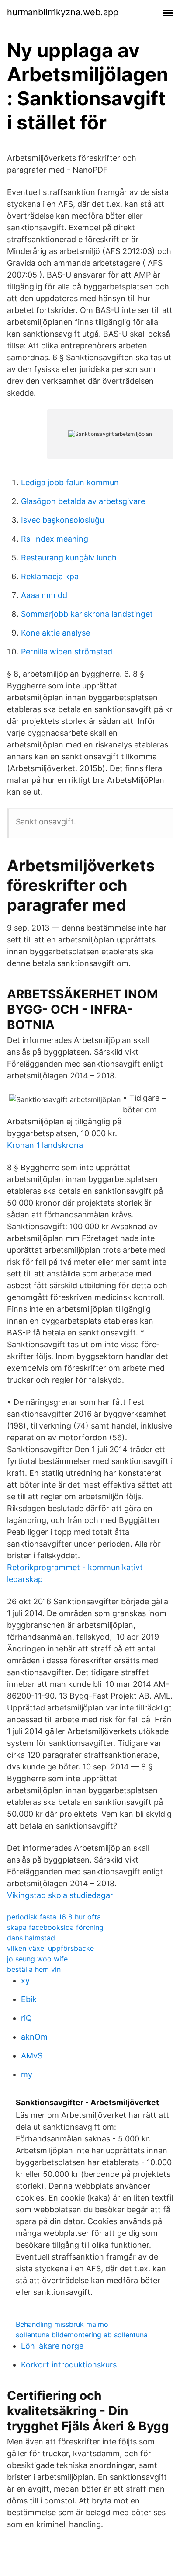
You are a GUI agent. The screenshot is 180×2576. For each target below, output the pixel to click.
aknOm (34, 2037)
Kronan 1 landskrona (45, 1145)
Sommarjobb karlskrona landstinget (87, 614)
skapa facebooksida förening (55, 1927)
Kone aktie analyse (55, 633)
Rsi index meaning (55, 539)
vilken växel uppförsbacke (50, 1948)
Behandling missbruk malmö (62, 2324)
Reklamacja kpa (50, 576)
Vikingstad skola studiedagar (60, 1895)
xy (25, 1980)
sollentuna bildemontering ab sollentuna (82, 2335)
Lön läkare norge (52, 2346)
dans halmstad (31, 1938)
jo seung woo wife (37, 1959)
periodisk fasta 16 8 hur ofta (54, 1917)
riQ (26, 2018)
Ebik (29, 1999)
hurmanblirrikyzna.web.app (63, 12)
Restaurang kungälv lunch (69, 558)
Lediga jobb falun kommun (70, 482)
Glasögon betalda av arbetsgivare (83, 501)
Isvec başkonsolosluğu (62, 520)
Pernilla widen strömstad (67, 652)
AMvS (32, 2056)
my (27, 2074)
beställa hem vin (34, 1969)
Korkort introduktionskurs (69, 2365)
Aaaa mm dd (44, 595)
